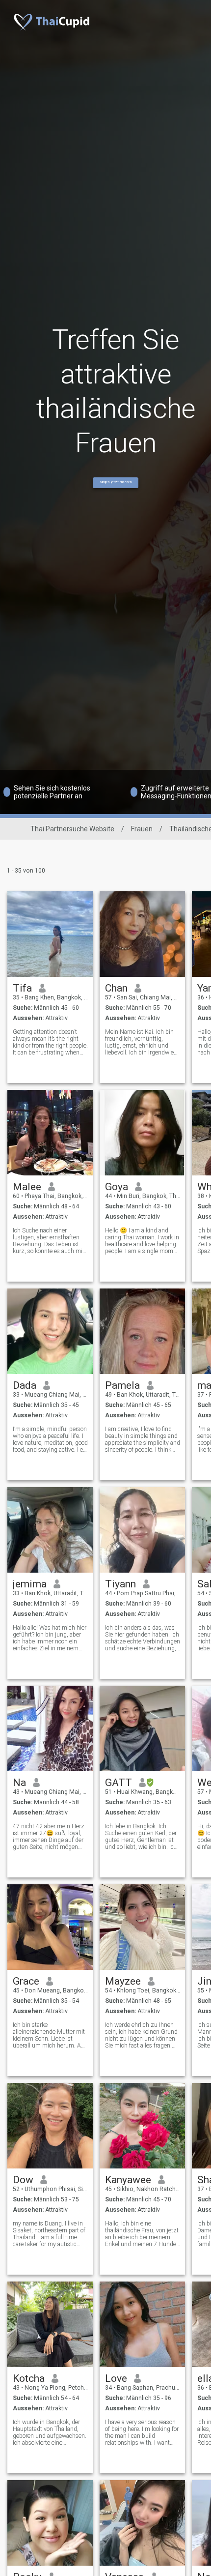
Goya (117, 1187)
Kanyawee (128, 2180)
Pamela (122, 1385)
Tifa (22, 988)
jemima (30, 1584)
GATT (119, 1783)
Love (116, 2378)
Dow (23, 2180)
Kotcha (29, 2378)
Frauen (142, 829)
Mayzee (123, 1981)
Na (19, 1783)
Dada (25, 1385)
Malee (27, 1187)
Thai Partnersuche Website (72, 829)
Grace (26, 1981)
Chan (116, 988)
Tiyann (120, 1584)
